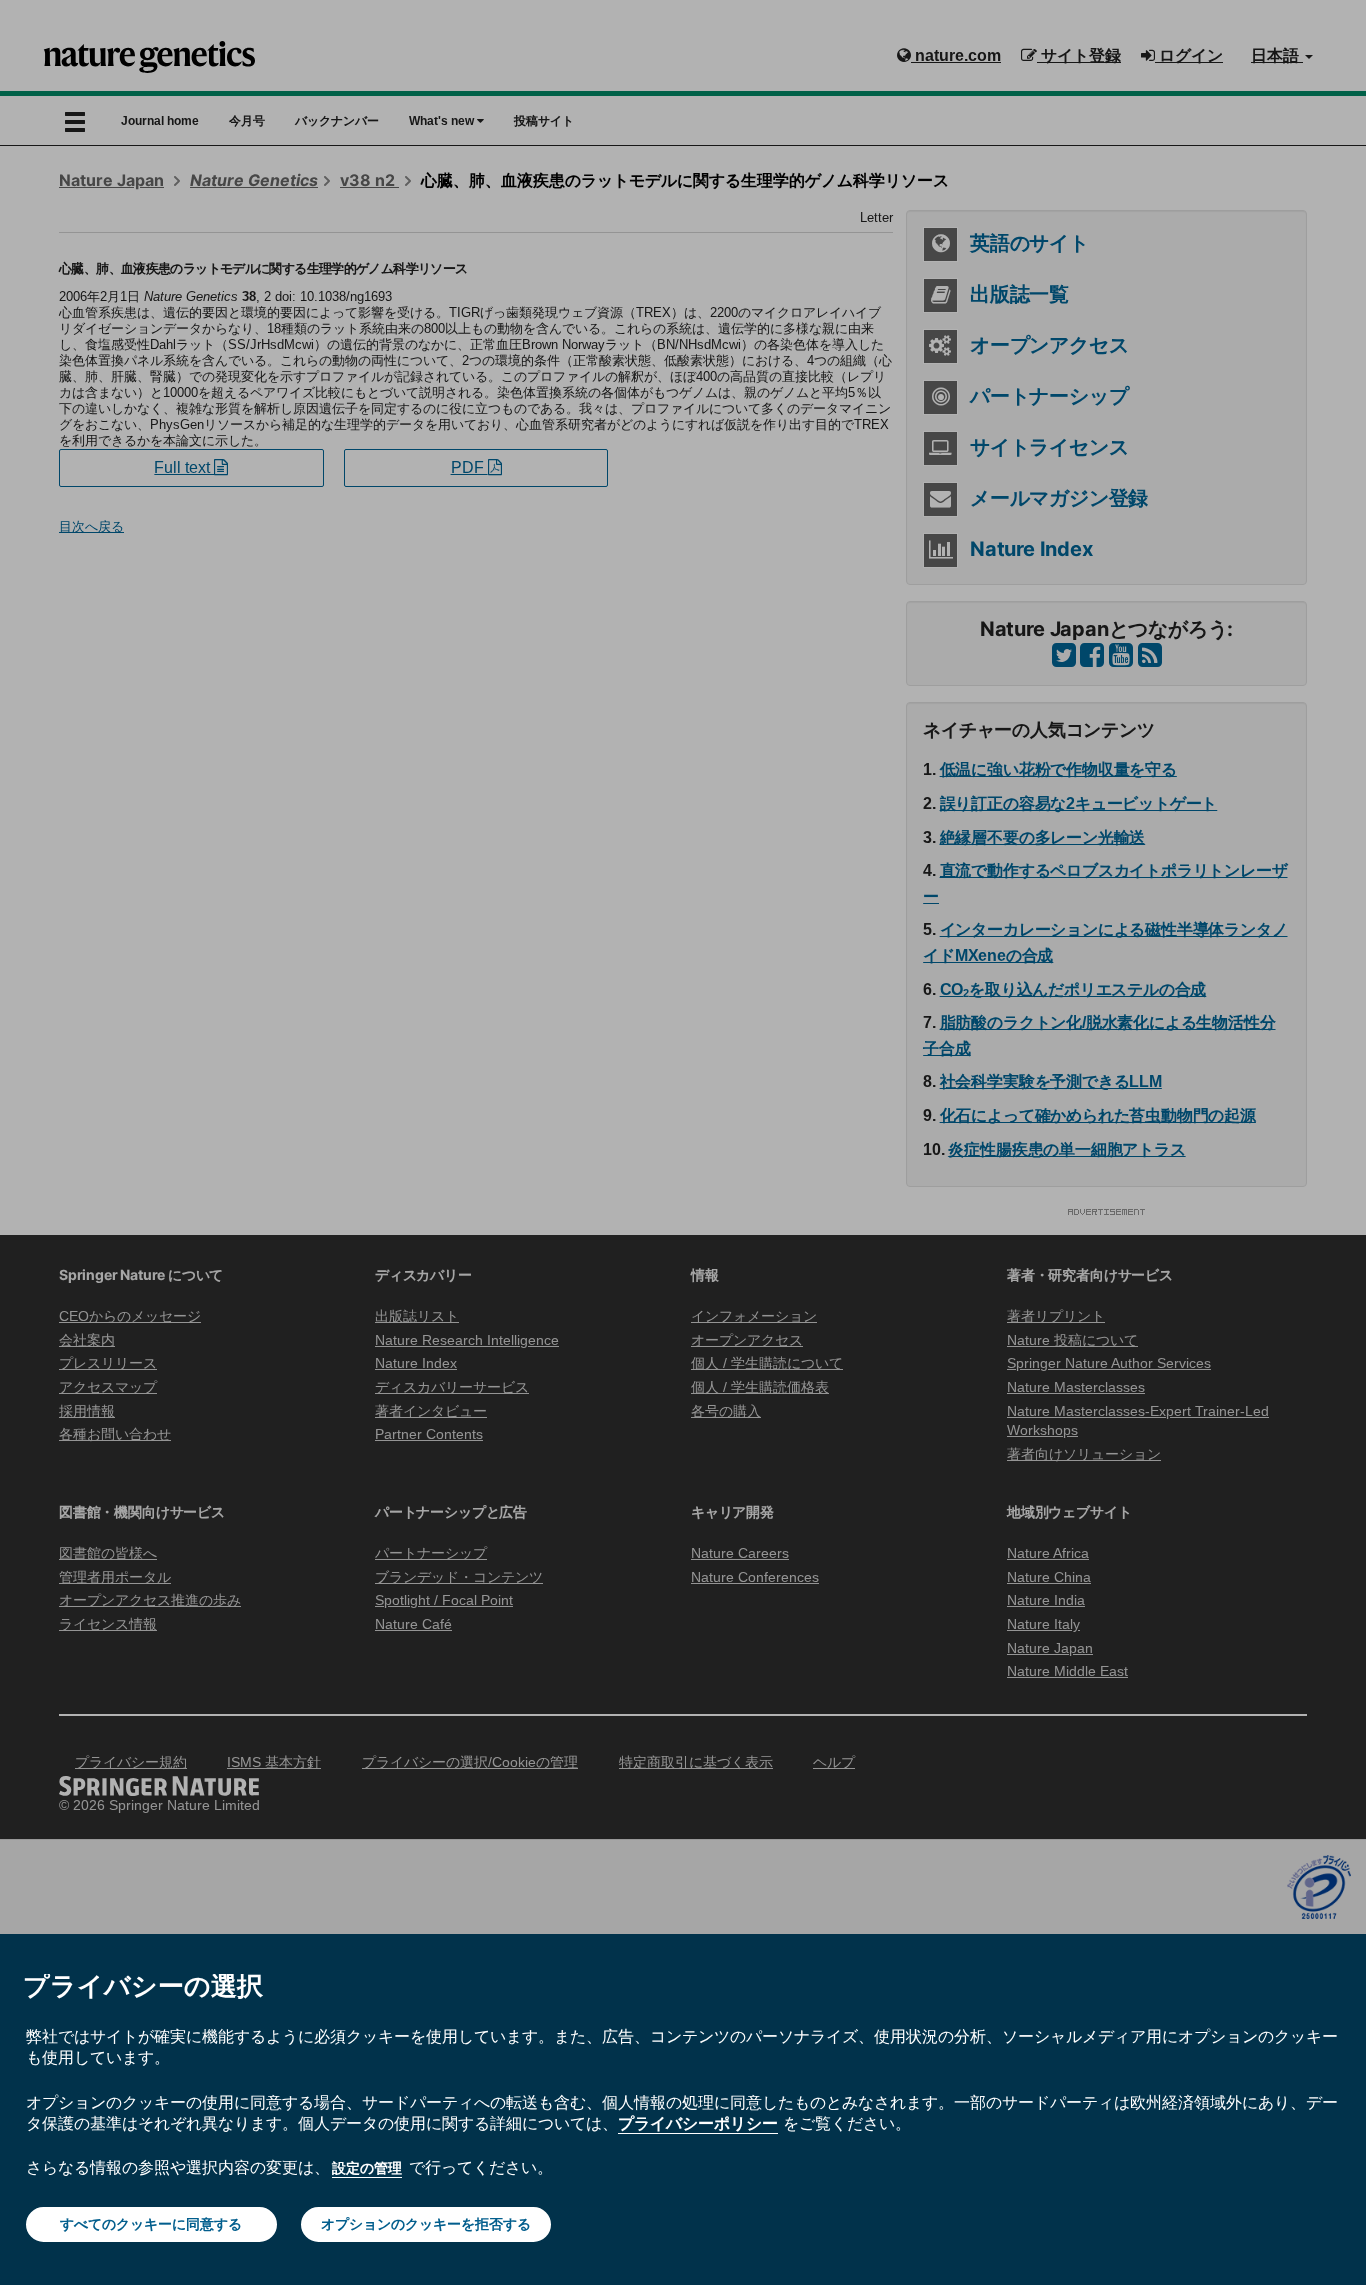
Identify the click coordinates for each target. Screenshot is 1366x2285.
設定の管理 (367, 2168)
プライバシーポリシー (698, 2123)
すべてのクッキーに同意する (151, 2224)
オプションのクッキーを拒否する (426, 2224)
